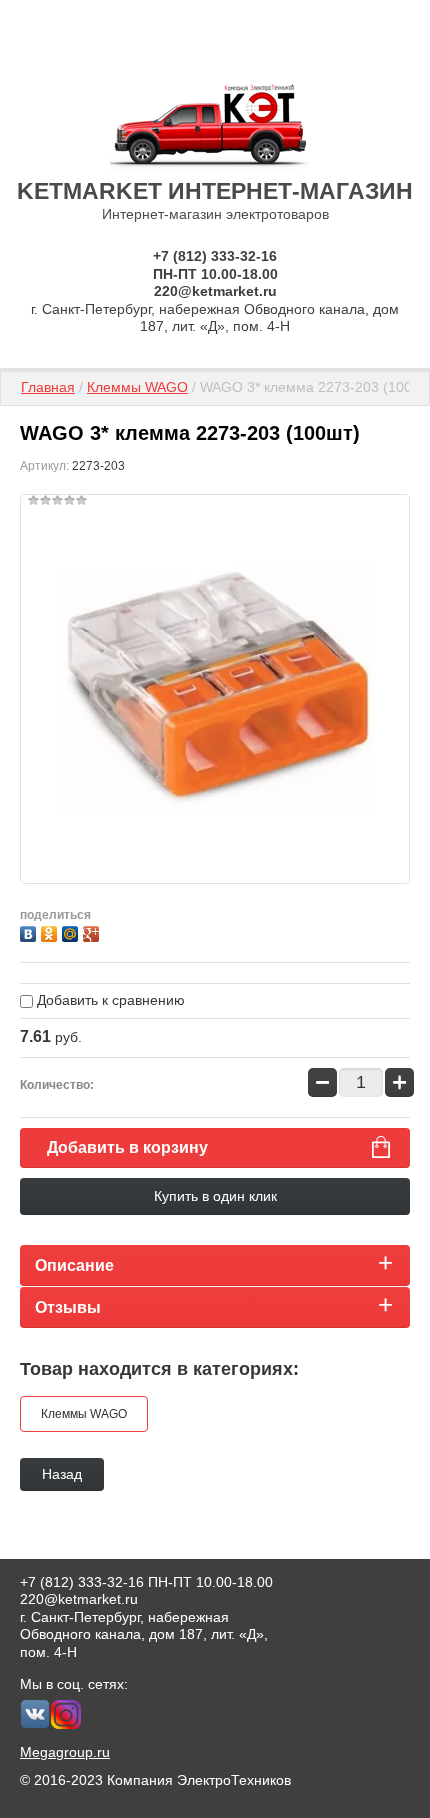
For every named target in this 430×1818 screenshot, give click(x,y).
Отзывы (68, 1307)
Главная (48, 387)
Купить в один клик (215, 1196)
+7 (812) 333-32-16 (215, 256)
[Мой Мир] (72, 931)
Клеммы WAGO (137, 387)
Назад (62, 1474)
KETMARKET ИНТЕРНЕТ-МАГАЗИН (215, 191)
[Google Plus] (93, 931)
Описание (74, 1265)
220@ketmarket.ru (215, 291)
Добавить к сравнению (109, 1000)
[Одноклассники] (51, 931)
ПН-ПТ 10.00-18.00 (215, 274)
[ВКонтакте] (30, 931)
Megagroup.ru (65, 1752)
